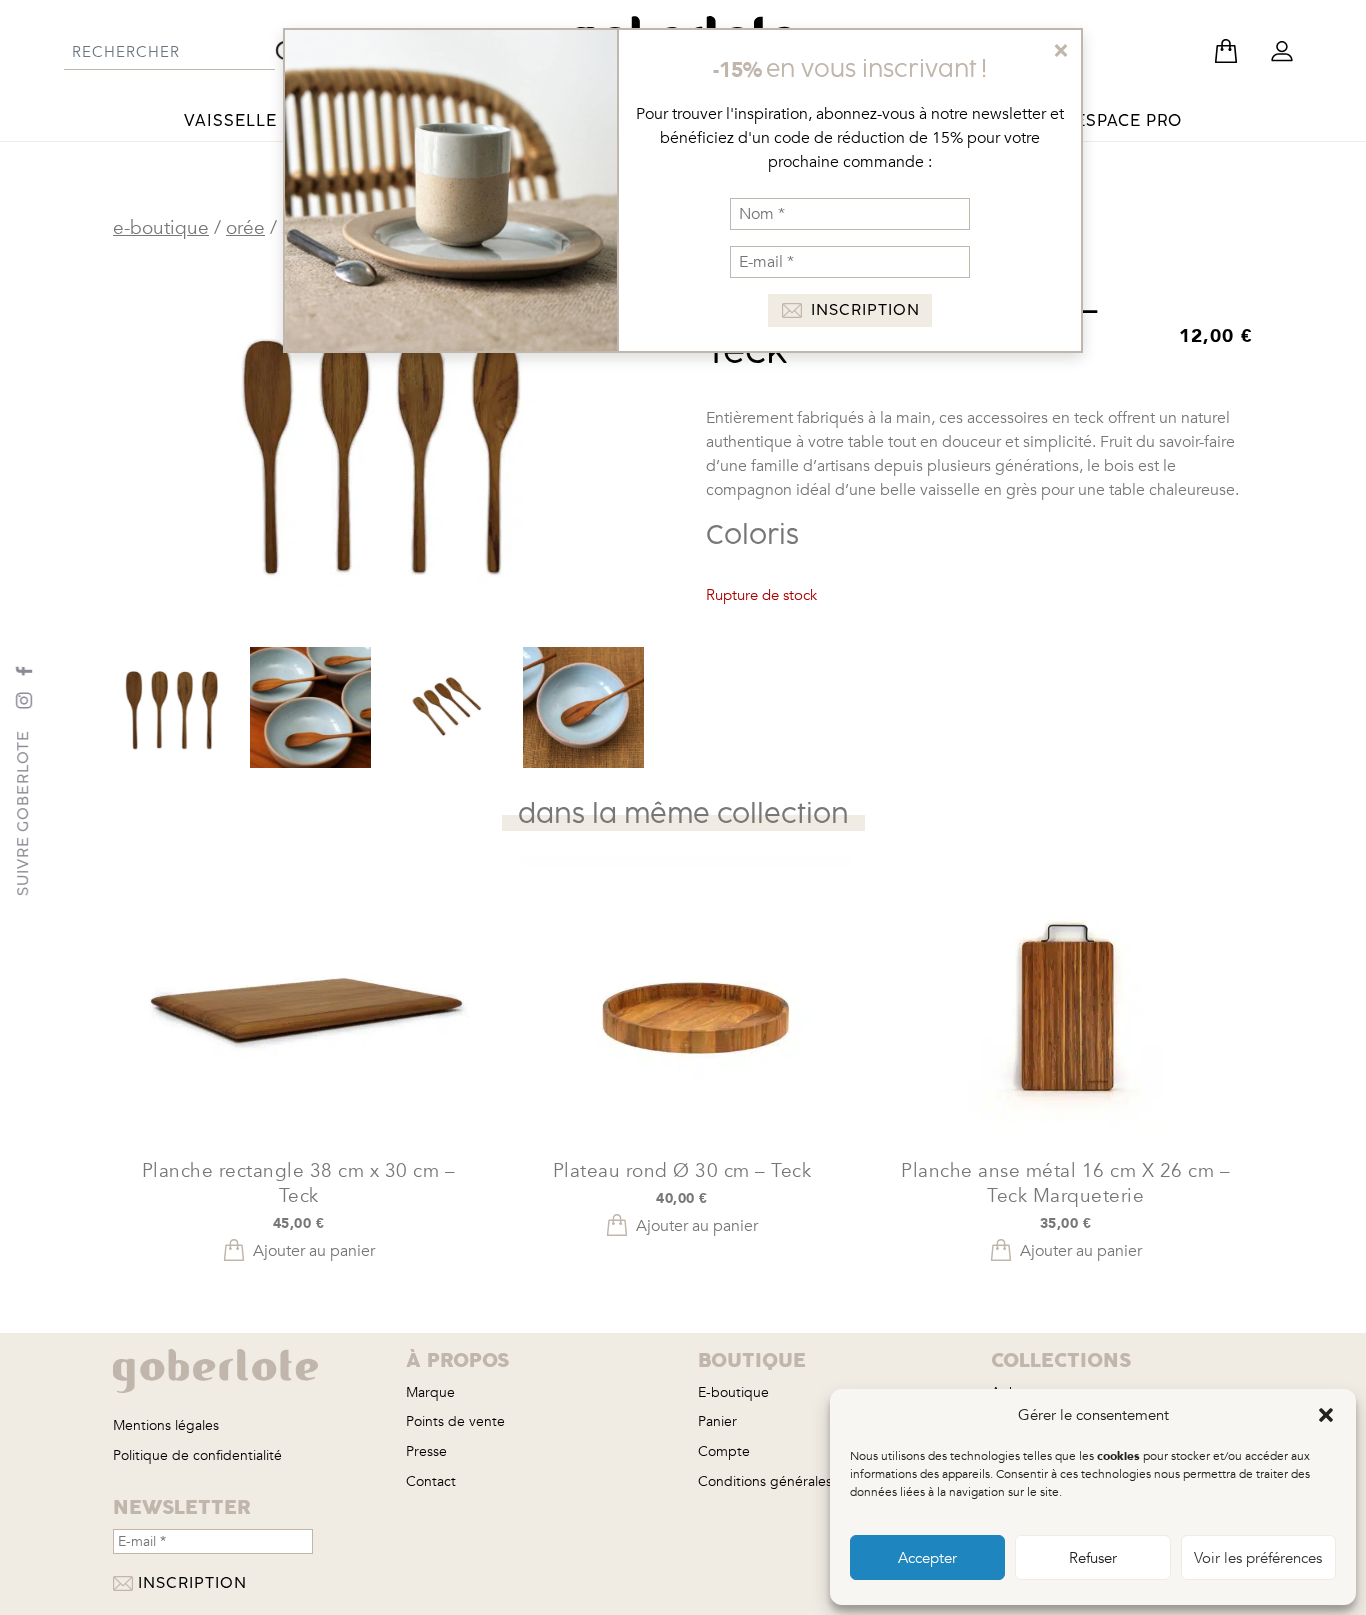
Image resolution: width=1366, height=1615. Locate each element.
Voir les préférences (1258, 1558)
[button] (1326, 1415)
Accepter (927, 1558)
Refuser (1093, 1558)
